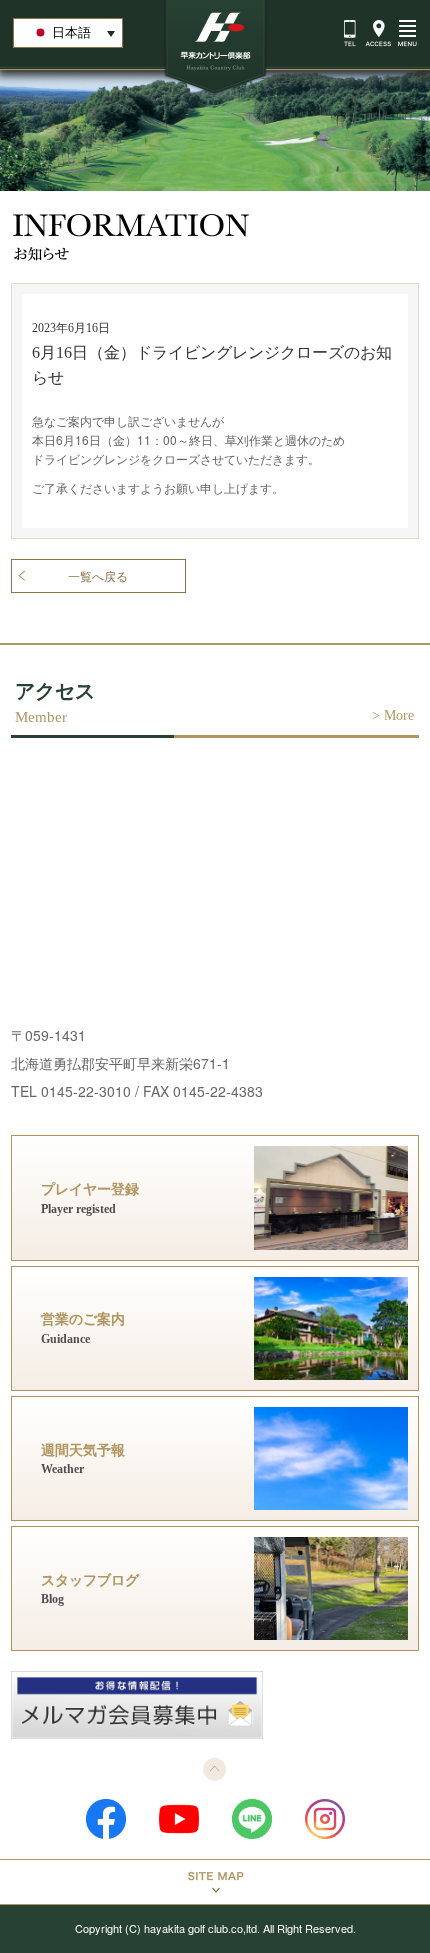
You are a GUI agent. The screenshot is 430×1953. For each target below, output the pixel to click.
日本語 (71, 32)
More (399, 715)
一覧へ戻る (98, 577)
